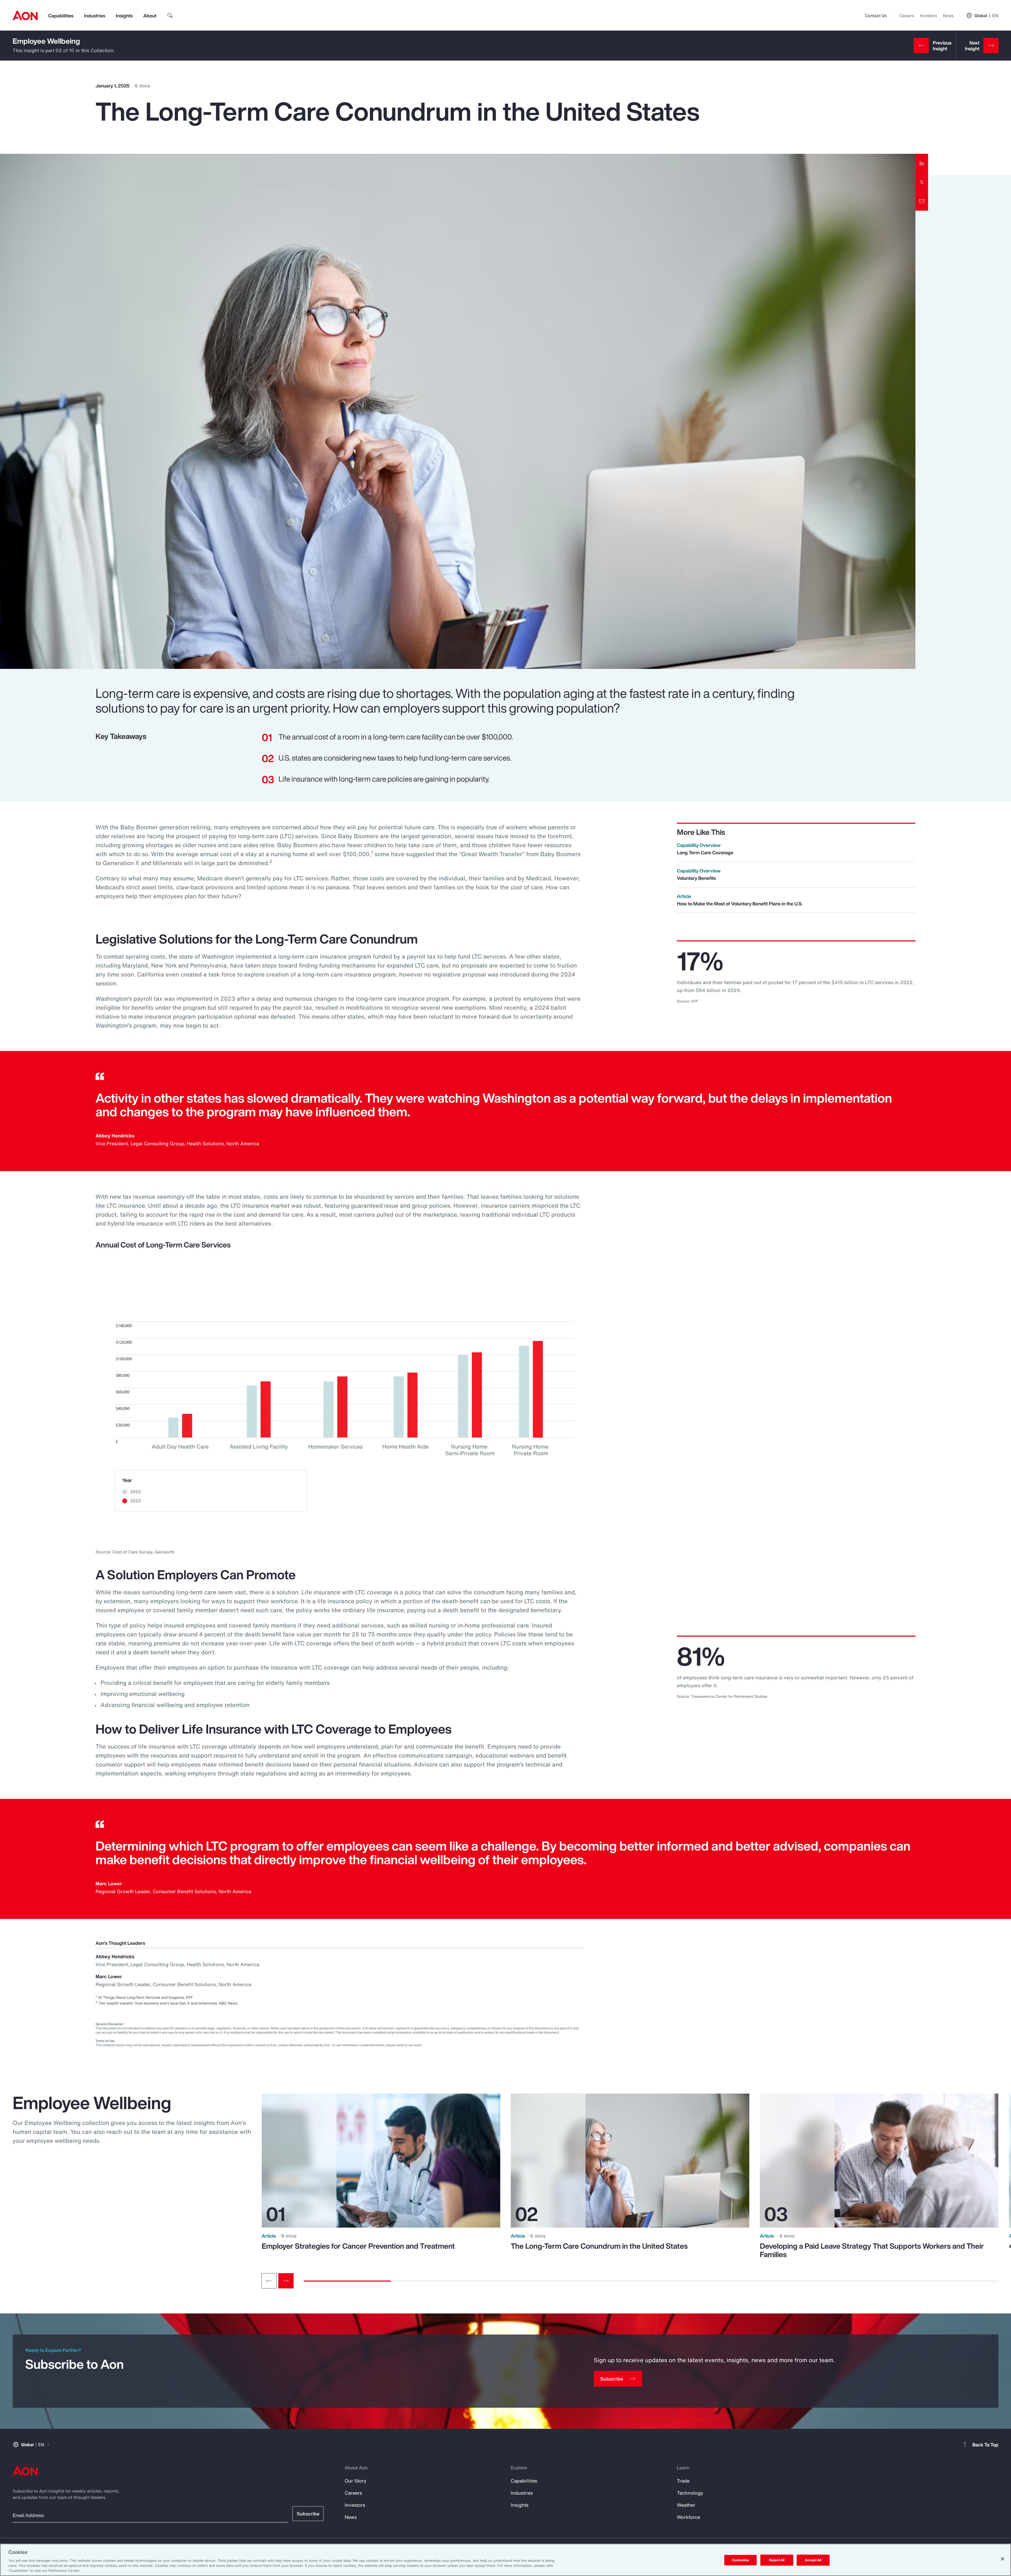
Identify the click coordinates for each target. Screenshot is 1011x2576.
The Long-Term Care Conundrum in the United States (599, 2246)
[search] (170, 16)
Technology (690, 2493)
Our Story (356, 2481)
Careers (907, 16)
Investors (928, 16)
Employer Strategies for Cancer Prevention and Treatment (358, 2246)
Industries (95, 16)
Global (986, 16)
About (150, 16)
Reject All (777, 2560)
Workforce (688, 2517)
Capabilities (61, 16)
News (948, 16)
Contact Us (876, 16)
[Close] (1003, 2559)
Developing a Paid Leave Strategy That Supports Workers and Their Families (872, 2250)
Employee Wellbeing (46, 41)
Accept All (813, 2560)
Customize (740, 2560)
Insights (124, 16)
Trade (683, 2481)
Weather (686, 2505)
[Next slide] (286, 2281)
